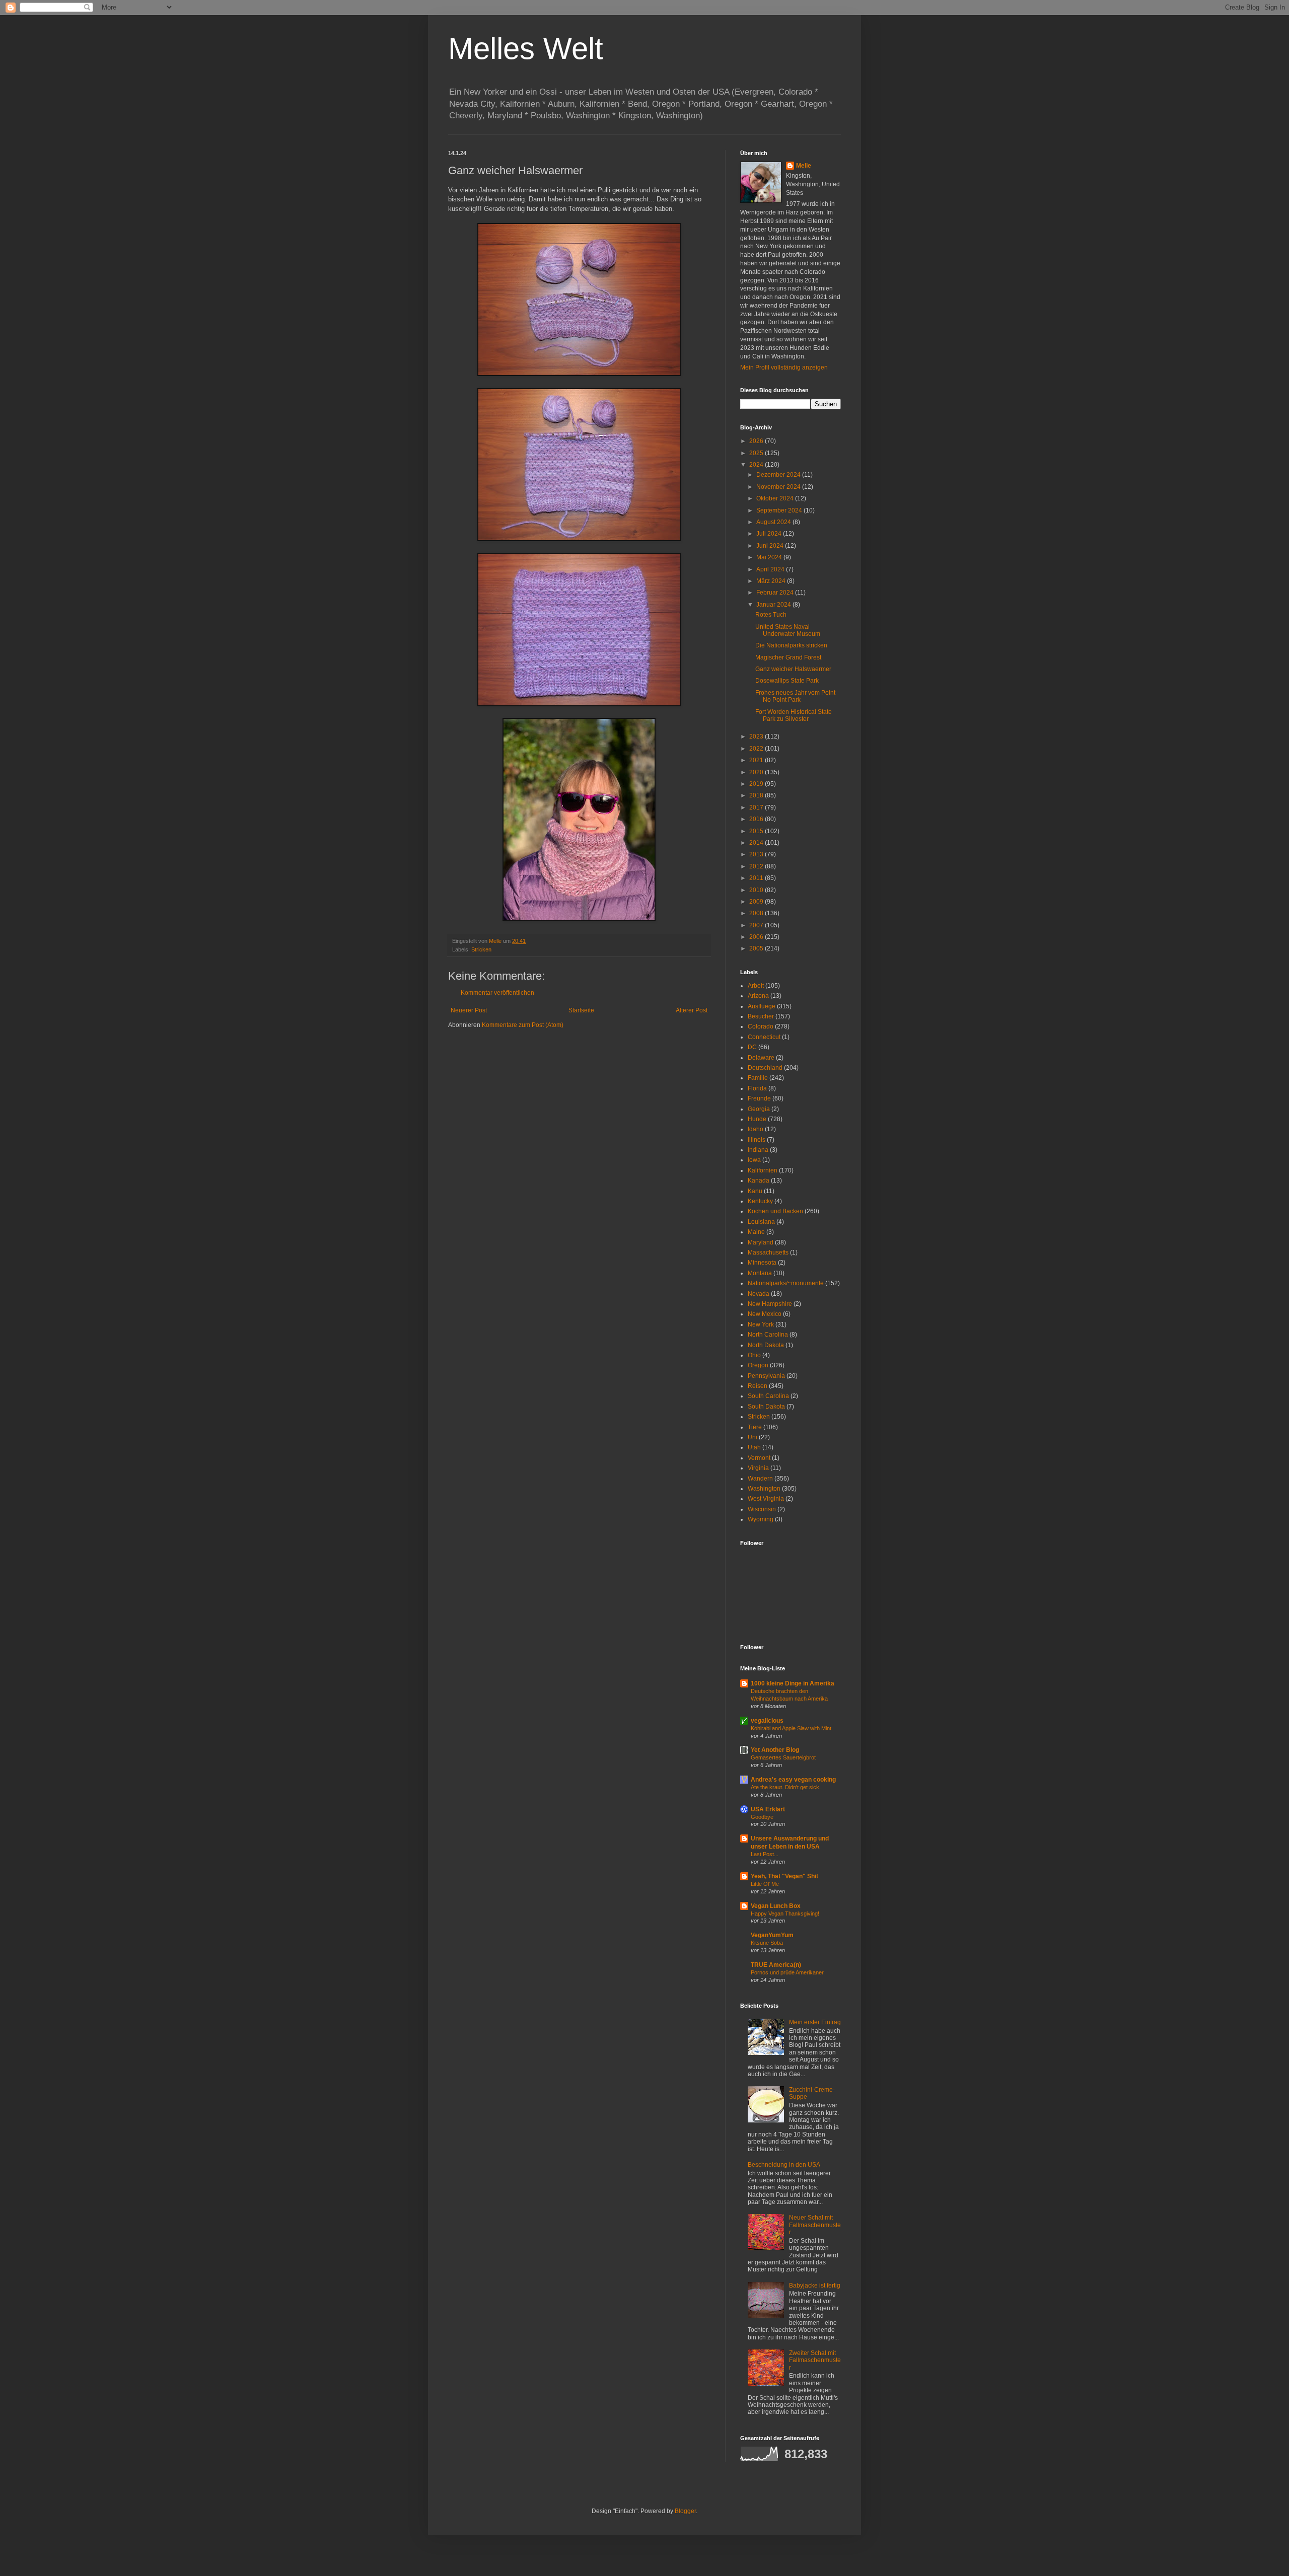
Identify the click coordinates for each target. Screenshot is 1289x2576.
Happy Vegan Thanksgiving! (785, 1913)
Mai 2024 (770, 557)
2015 (757, 831)
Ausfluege (762, 1006)
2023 (757, 737)
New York (761, 1324)
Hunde (757, 1119)
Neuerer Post (469, 1010)
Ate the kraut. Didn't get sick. (786, 1787)
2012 (757, 866)
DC (752, 1047)
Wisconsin (762, 1509)
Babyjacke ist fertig (815, 2286)
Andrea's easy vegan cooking (793, 1780)
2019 (757, 784)
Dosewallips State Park (787, 681)
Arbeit (756, 986)
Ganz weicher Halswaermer (793, 669)
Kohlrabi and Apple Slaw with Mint (791, 1728)
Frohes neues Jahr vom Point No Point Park (795, 696)
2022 (757, 749)
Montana (760, 1273)
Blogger (685, 2511)
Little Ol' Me (765, 1884)
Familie (758, 1078)
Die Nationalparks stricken (791, 645)
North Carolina (768, 1335)
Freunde (759, 1098)
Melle (804, 166)
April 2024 (771, 569)
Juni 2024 (771, 546)
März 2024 (772, 581)
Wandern (760, 1479)
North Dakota (766, 1345)
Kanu (755, 1191)
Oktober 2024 (776, 498)
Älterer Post (692, 1010)
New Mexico (765, 1314)
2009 (757, 902)
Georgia (759, 1109)
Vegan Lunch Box (776, 1906)
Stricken (481, 949)
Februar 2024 (776, 593)
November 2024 (779, 487)
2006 (757, 937)
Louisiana (761, 1222)
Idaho (756, 1129)
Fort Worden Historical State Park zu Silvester (794, 715)
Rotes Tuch (771, 615)
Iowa (754, 1160)
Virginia (758, 1468)
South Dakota (766, 1407)
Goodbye (762, 1817)
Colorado (761, 1026)
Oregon (758, 1365)
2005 (757, 948)
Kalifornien (763, 1170)
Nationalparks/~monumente (786, 1283)
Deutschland (765, 1068)
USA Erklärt (768, 1809)
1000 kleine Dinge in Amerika (793, 1683)
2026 (757, 441)
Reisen (758, 1386)
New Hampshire (770, 1304)
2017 (757, 807)
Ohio (754, 1355)
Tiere (755, 1427)
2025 (757, 453)
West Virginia (766, 1499)
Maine (756, 1232)
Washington (764, 1489)
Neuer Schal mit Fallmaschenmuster (815, 2225)
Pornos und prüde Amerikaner (787, 1972)
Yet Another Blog (775, 1750)
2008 (757, 913)
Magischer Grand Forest (788, 657)
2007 (757, 925)
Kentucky (760, 1201)
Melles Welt (526, 49)
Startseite (581, 1010)
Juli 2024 (770, 534)
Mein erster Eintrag (815, 2022)
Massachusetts (768, 1253)
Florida (757, 1088)
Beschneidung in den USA (784, 2165)
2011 (757, 878)
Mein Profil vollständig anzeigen (784, 367)
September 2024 (780, 510)
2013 (757, 854)
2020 (757, 772)
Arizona (758, 996)
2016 (757, 819)
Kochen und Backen (775, 1211)
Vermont (759, 1458)
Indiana (758, 1150)
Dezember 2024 (779, 475)
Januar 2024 (774, 605)
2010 (757, 890)
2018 (757, 795)
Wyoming (761, 1519)
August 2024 (774, 522)
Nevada (759, 1294)
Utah (754, 1447)
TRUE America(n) (776, 1965)
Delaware (761, 1058)
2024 (757, 465)
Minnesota (762, 1263)
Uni (753, 1437)
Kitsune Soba (767, 1943)
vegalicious (767, 1721)
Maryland (761, 1242)
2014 (757, 843)
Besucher (761, 1016)
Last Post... (765, 1854)
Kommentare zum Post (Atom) (523, 1025)
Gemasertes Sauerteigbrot (783, 1757)
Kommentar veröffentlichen (497, 993)
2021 (757, 760)
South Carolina (768, 1396)
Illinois (757, 1140)
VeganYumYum (772, 1935)
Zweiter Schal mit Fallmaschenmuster (815, 2360)
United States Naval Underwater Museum (788, 630)
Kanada (759, 1181)
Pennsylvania (766, 1376)
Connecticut (764, 1037)
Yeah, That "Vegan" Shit (784, 1876)
